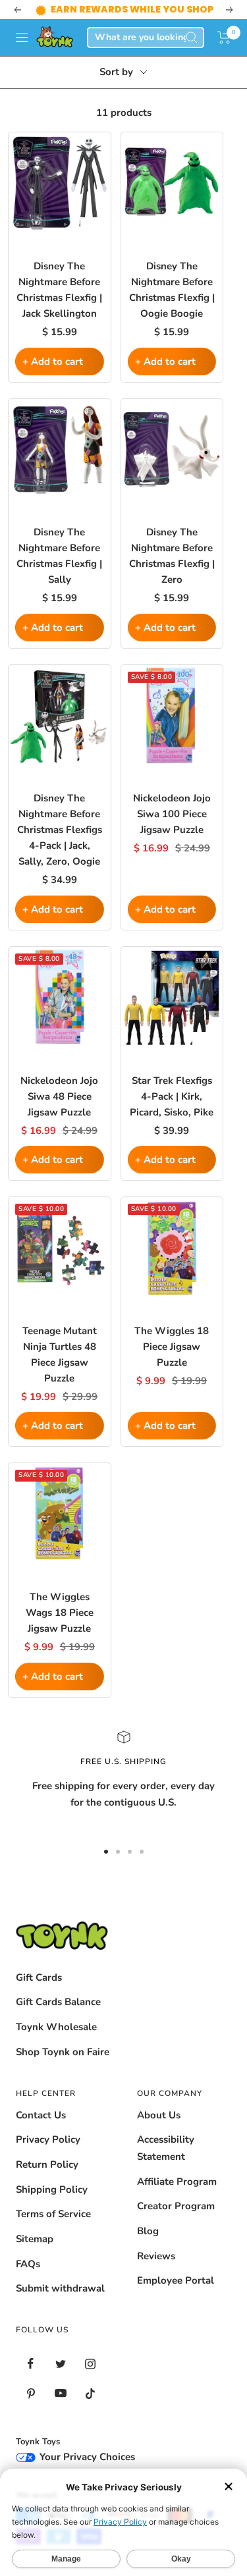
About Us (159, 2115)
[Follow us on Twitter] (60, 2364)
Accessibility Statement (166, 2148)
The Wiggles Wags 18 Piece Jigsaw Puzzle (60, 1613)
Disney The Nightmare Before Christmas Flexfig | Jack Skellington (59, 290)
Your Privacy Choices (86, 2457)
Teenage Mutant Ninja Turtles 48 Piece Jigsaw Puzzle (60, 1355)
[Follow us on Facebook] (31, 2364)
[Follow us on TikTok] (90, 2393)
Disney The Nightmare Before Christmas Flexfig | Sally (59, 556)
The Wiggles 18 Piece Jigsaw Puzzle (172, 1347)
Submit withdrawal (60, 2288)
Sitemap (35, 2239)
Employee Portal (176, 2280)
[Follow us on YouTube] (60, 2393)
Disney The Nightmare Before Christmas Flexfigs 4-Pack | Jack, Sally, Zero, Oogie (60, 830)
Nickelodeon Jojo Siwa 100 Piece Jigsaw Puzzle (172, 814)
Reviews (156, 2256)
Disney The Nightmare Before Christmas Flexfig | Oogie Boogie (172, 290)
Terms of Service (53, 2214)
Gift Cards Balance (58, 2002)
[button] (224, 38)
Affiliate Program (177, 2182)
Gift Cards (39, 1977)
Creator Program (176, 2206)
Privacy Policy (48, 2139)
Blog (148, 2231)
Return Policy (47, 2164)
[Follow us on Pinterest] (31, 2393)
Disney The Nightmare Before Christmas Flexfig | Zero (172, 556)
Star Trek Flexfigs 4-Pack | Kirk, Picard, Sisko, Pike (172, 1096)
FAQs (28, 2264)
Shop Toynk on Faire (63, 2052)
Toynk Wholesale (56, 2027)
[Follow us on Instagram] (90, 2364)
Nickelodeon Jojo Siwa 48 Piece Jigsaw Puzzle (59, 1096)
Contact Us (41, 2115)
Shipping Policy (52, 2189)
